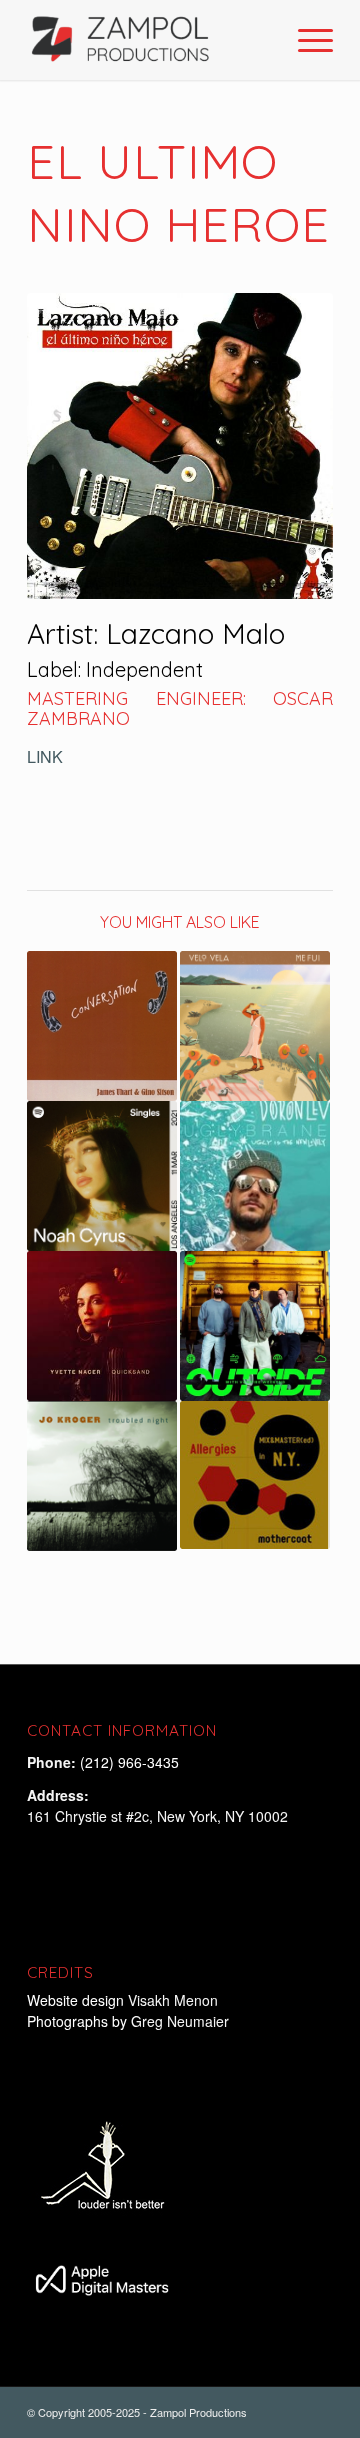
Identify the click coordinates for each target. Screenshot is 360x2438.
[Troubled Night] (102, 1476)
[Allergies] (255, 1474)
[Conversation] (102, 1026)
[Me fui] (255, 1026)
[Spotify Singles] (102, 1176)
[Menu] (305, 40)
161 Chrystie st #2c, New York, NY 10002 (157, 1816)
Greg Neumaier (180, 2021)
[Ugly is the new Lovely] (255, 1176)
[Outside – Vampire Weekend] (255, 1326)
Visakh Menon (175, 2000)
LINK (45, 756)
